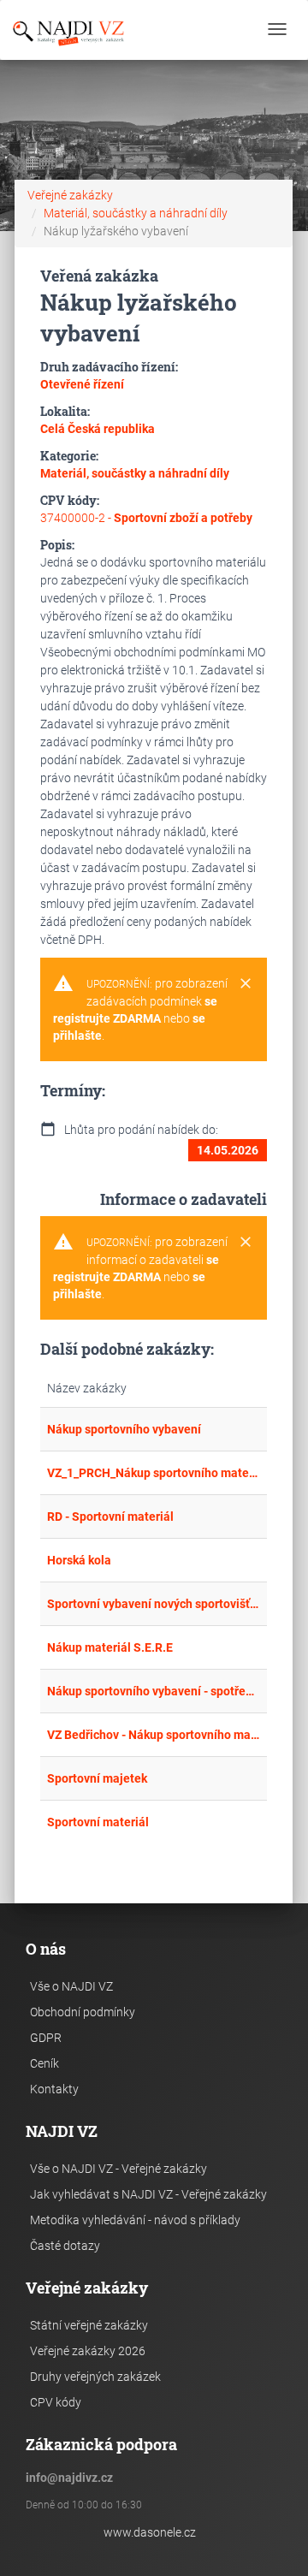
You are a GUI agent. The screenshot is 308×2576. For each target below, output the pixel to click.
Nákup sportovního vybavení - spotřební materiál (154, 1691)
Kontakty (54, 2089)
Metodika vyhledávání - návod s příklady (135, 2220)
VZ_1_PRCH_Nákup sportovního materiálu (154, 1473)
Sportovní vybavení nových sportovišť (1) (154, 1604)
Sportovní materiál (98, 1822)
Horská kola (79, 1560)
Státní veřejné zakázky (89, 2325)
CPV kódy (56, 2402)
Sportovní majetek (97, 1778)
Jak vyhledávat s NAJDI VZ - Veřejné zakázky (148, 2194)
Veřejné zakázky (70, 195)
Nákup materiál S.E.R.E (110, 1647)
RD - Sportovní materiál (110, 1517)
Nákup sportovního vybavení (124, 1429)
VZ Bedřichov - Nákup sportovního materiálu (154, 1735)
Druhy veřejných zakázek (95, 2377)
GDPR (46, 2038)
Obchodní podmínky (83, 2012)
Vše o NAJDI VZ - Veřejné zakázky (118, 2169)
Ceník (44, 2063)
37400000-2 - (146, 518)
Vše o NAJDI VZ (71, 1986)
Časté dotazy (65, 2246)
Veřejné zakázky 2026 (88, 2351)
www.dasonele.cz (150, 2532)
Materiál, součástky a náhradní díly (136, 213)
